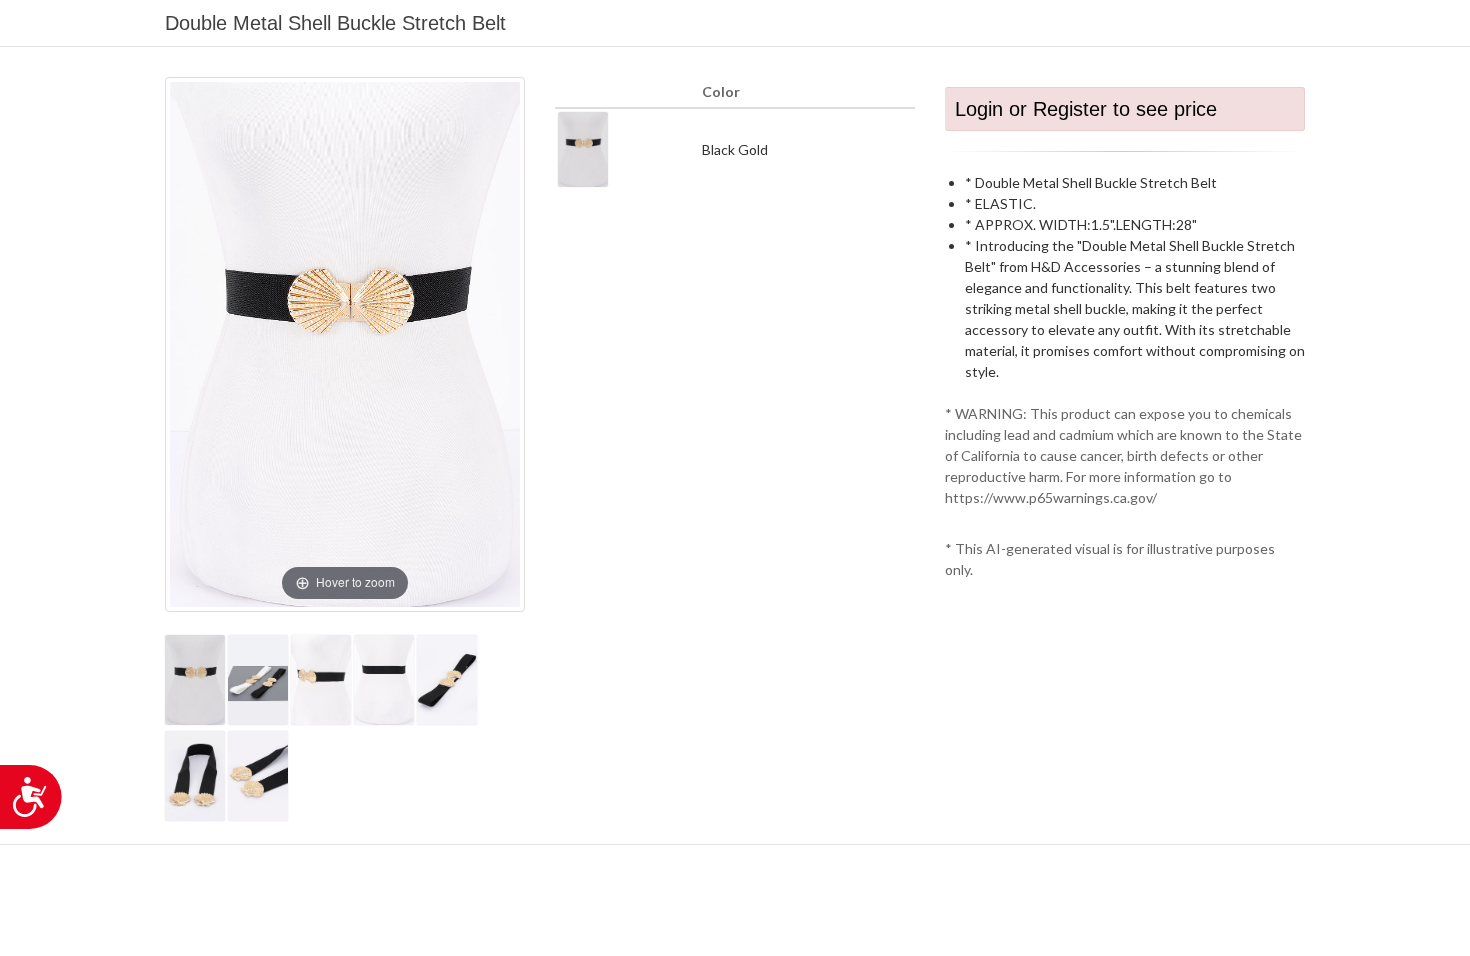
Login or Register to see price (1086, 109)
